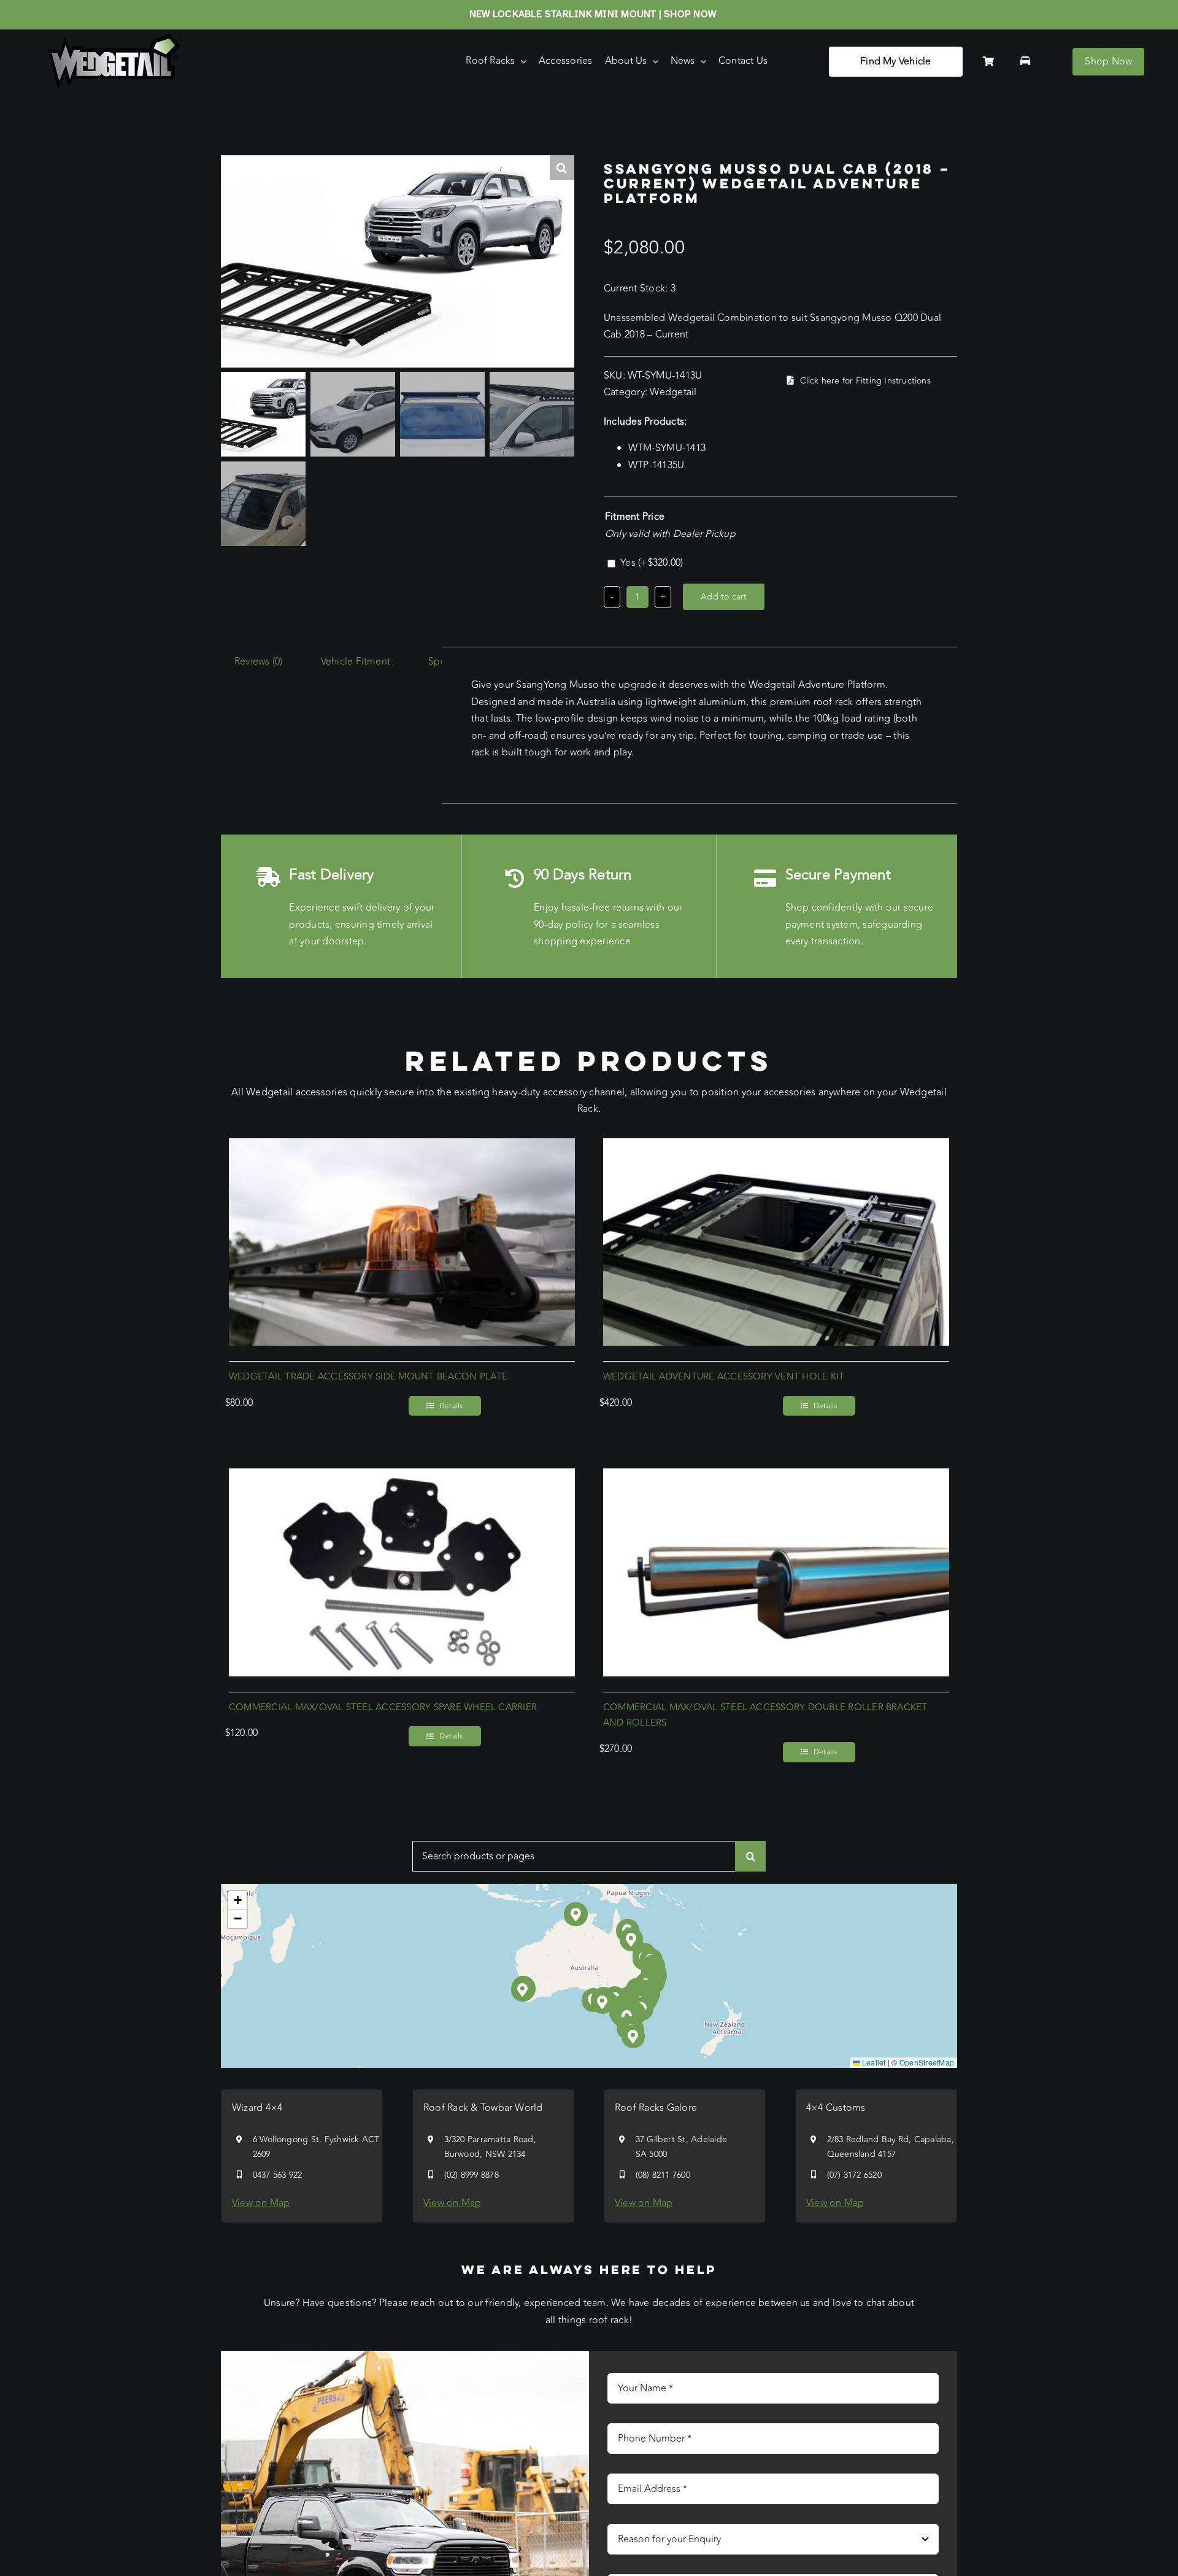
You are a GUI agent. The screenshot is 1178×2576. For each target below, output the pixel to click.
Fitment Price (635, 517)
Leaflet (873, 2062)
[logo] (114, 39)
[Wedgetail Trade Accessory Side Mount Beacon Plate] (402, 1146)
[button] (603, 2002)
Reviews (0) (259, 661)
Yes (652, 563)
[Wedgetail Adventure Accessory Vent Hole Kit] (776, 1146)
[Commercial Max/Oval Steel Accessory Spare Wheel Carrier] (402, 1476)
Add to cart (724, 597)
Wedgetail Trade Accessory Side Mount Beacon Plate (368, 1377)
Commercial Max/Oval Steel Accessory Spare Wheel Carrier (383, 1707)
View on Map (261, 2203)
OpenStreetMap (927, 2062)
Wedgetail (673, 392)
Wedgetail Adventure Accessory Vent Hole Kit (724, 1377)
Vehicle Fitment (356, 661)
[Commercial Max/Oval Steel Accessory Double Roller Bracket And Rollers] (776, 1476)
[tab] (259, 662)
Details (451, 1406)
